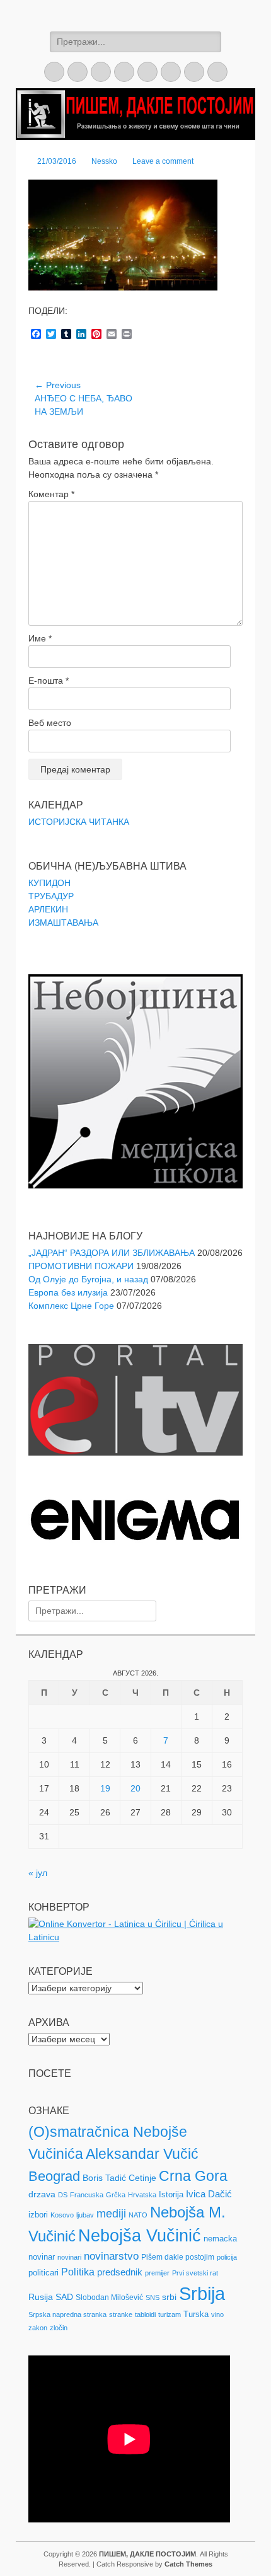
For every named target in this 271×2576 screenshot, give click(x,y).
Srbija (202, 2293)
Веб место (50, 723)
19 (105, 1788)
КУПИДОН (49, 883)
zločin (59, 2328)
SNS (153, 2297)
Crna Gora (193, 2176)
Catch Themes (188, 2564)
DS (63, 2195)
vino (217, 2314)
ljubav (85, 2215)
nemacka (220, 2239)
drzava (42, 2194)
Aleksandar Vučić (142, 2154)
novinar (42, 2257)
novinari (69, 2257)
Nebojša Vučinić (140, 2236)
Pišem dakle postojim (178, 2257)
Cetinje (142, 2178)
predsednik (120, 2272)
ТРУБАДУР (51, 896)
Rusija (41, 2297)
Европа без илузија (68, 1292)
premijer (157, 2273)
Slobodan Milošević (109, 2297)
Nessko (104, 161)
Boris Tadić (104, 2178)
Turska (196, 2314)
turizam (170, 2314)
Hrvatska (142, 2195)
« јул (38, 1873)
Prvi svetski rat (195, 2273)
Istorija (171, 2194)
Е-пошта (49, 681)
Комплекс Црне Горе (71, 1306)
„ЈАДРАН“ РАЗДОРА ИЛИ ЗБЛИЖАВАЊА (112, 1253)
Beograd (54, 2176)
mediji (111, 2214)
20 (135, 1788)
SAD (64, 2297)
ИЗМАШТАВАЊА (63, 923)
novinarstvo (111, 2256)
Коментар (51, 494)
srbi (169, 2297)
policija (227, 2257)
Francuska (87, 2195)
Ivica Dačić (209, 2194)
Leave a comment (163, 161)
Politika (78, 2272)
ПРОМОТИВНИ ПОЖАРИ (81, 1266)
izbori (38, 2215)
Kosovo (62, 2215)
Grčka (116, 2195)
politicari (43, 2273)
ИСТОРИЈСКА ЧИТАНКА (79, 822)
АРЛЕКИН (48, 909)
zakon (38, 2328)
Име (40, 638)
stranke (121, 2314)
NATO (138, 2215)
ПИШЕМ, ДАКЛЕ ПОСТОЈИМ (147, 2554)
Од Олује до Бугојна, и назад (88, 1279)
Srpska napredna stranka (67, 2314)
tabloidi (145, 2314)
